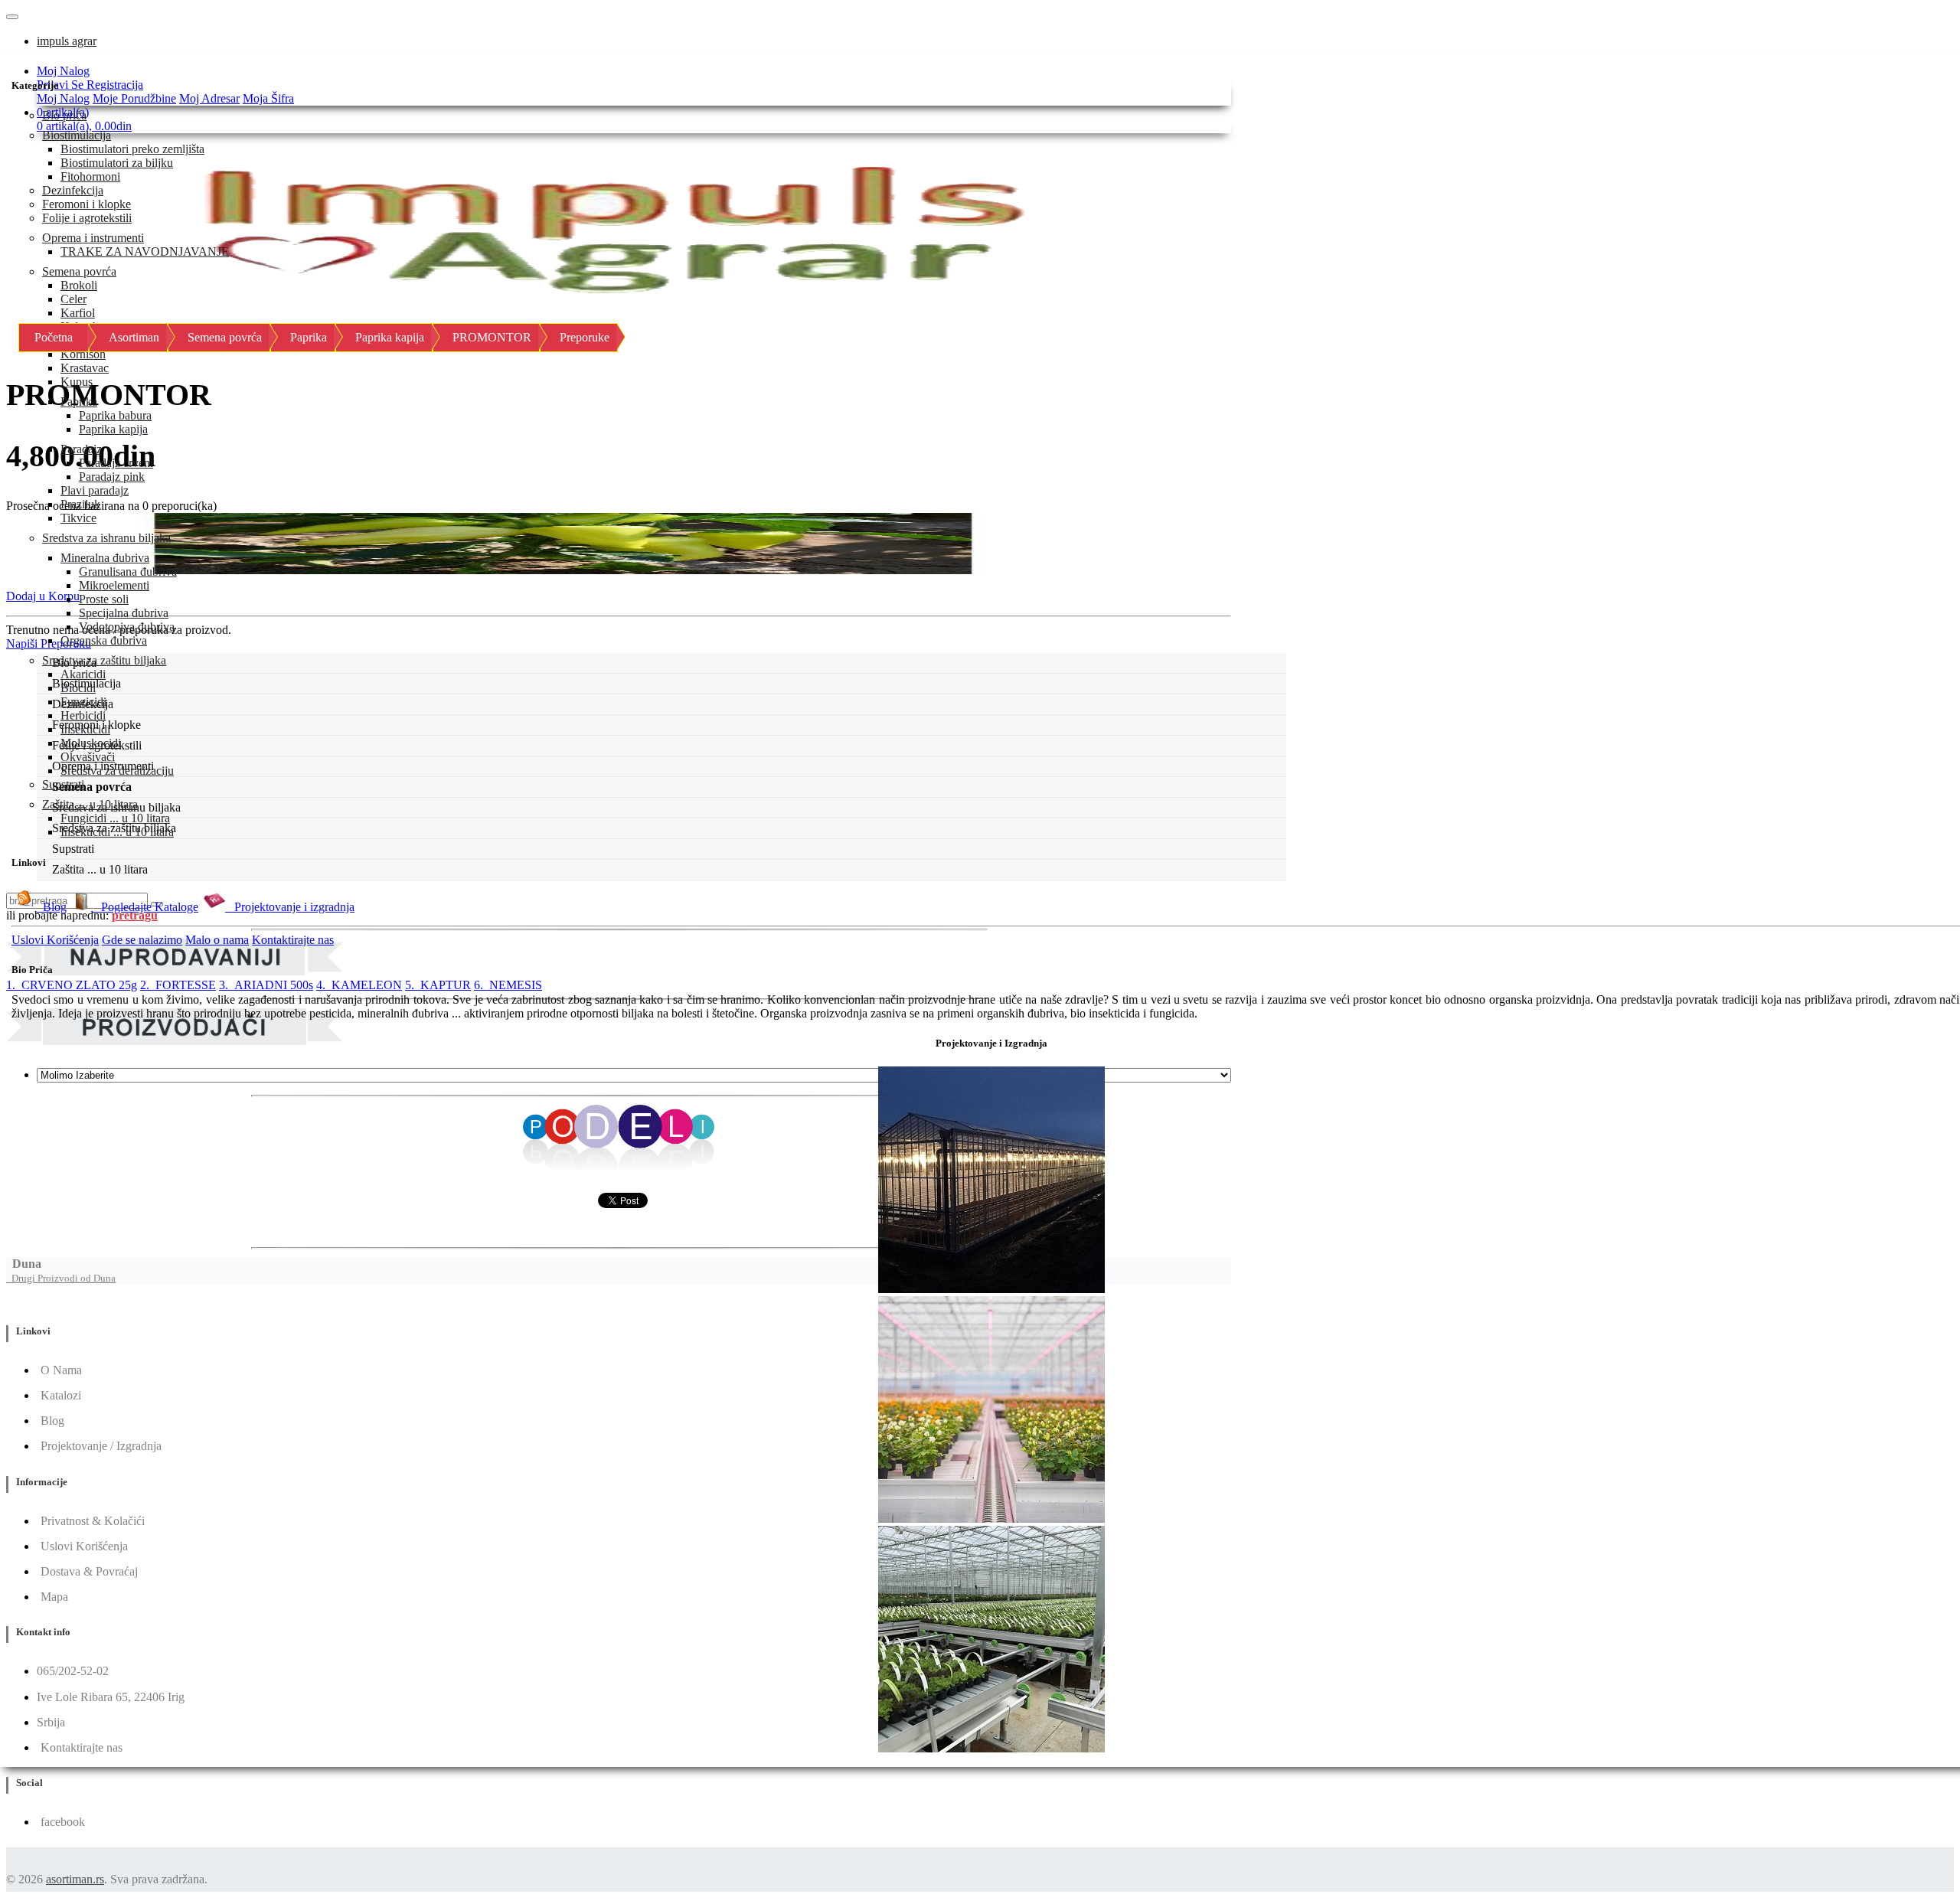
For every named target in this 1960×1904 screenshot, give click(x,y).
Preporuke (585, 337)
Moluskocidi (91, 743)
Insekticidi (85, 729)
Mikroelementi (114, 585)
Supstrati (63, 784)
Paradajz (81, 449)
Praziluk (80, 504)
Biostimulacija (77, 135)
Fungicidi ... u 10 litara (115, 818)
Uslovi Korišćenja (55, 940)
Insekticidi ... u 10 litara (117, 832)
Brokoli (79, 285)
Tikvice (78, 518)
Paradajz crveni (116, 463)
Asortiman (134, 337)
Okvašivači (88, 757)
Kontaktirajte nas (293, 940)
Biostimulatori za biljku (117, 163)
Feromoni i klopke (87, 204)
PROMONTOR (492, 337)
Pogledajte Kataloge (145, 907)
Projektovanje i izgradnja (290, 907)
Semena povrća (79, 271)
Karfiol (78, 313)
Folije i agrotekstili (87, 218)
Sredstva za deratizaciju (117, 771)
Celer (73, 299)
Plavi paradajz (95, 490)
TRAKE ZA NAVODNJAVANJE (145, 251)
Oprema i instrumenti (93, 238)
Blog (52, 907)
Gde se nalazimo (142, 940)
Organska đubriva (104, 640)
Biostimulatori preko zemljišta (132, 149)
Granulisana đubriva (128, 572)
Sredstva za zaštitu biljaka (104, 660)
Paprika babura (115, 415)
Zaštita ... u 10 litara (90, 804)
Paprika (79, 402)
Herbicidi (83, 715)
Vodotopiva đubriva (127, 627)
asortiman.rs (75, 1879)
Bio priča (64, 115)
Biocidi (78, 688)
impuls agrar (67, 41)
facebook (63, 1822)
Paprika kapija (113, 429)
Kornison (83, 354)
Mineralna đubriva (105, 558)
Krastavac (85, 368)
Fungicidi (83, 702)
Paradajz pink (112, 477)
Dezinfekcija (73, 190)
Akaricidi (83, 674)
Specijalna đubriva (124, 613)
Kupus (77, 382)
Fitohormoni (90, 176)
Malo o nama (217, 940)
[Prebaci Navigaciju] (12, 17)
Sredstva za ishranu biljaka (106, 538)
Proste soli (104, 599)
